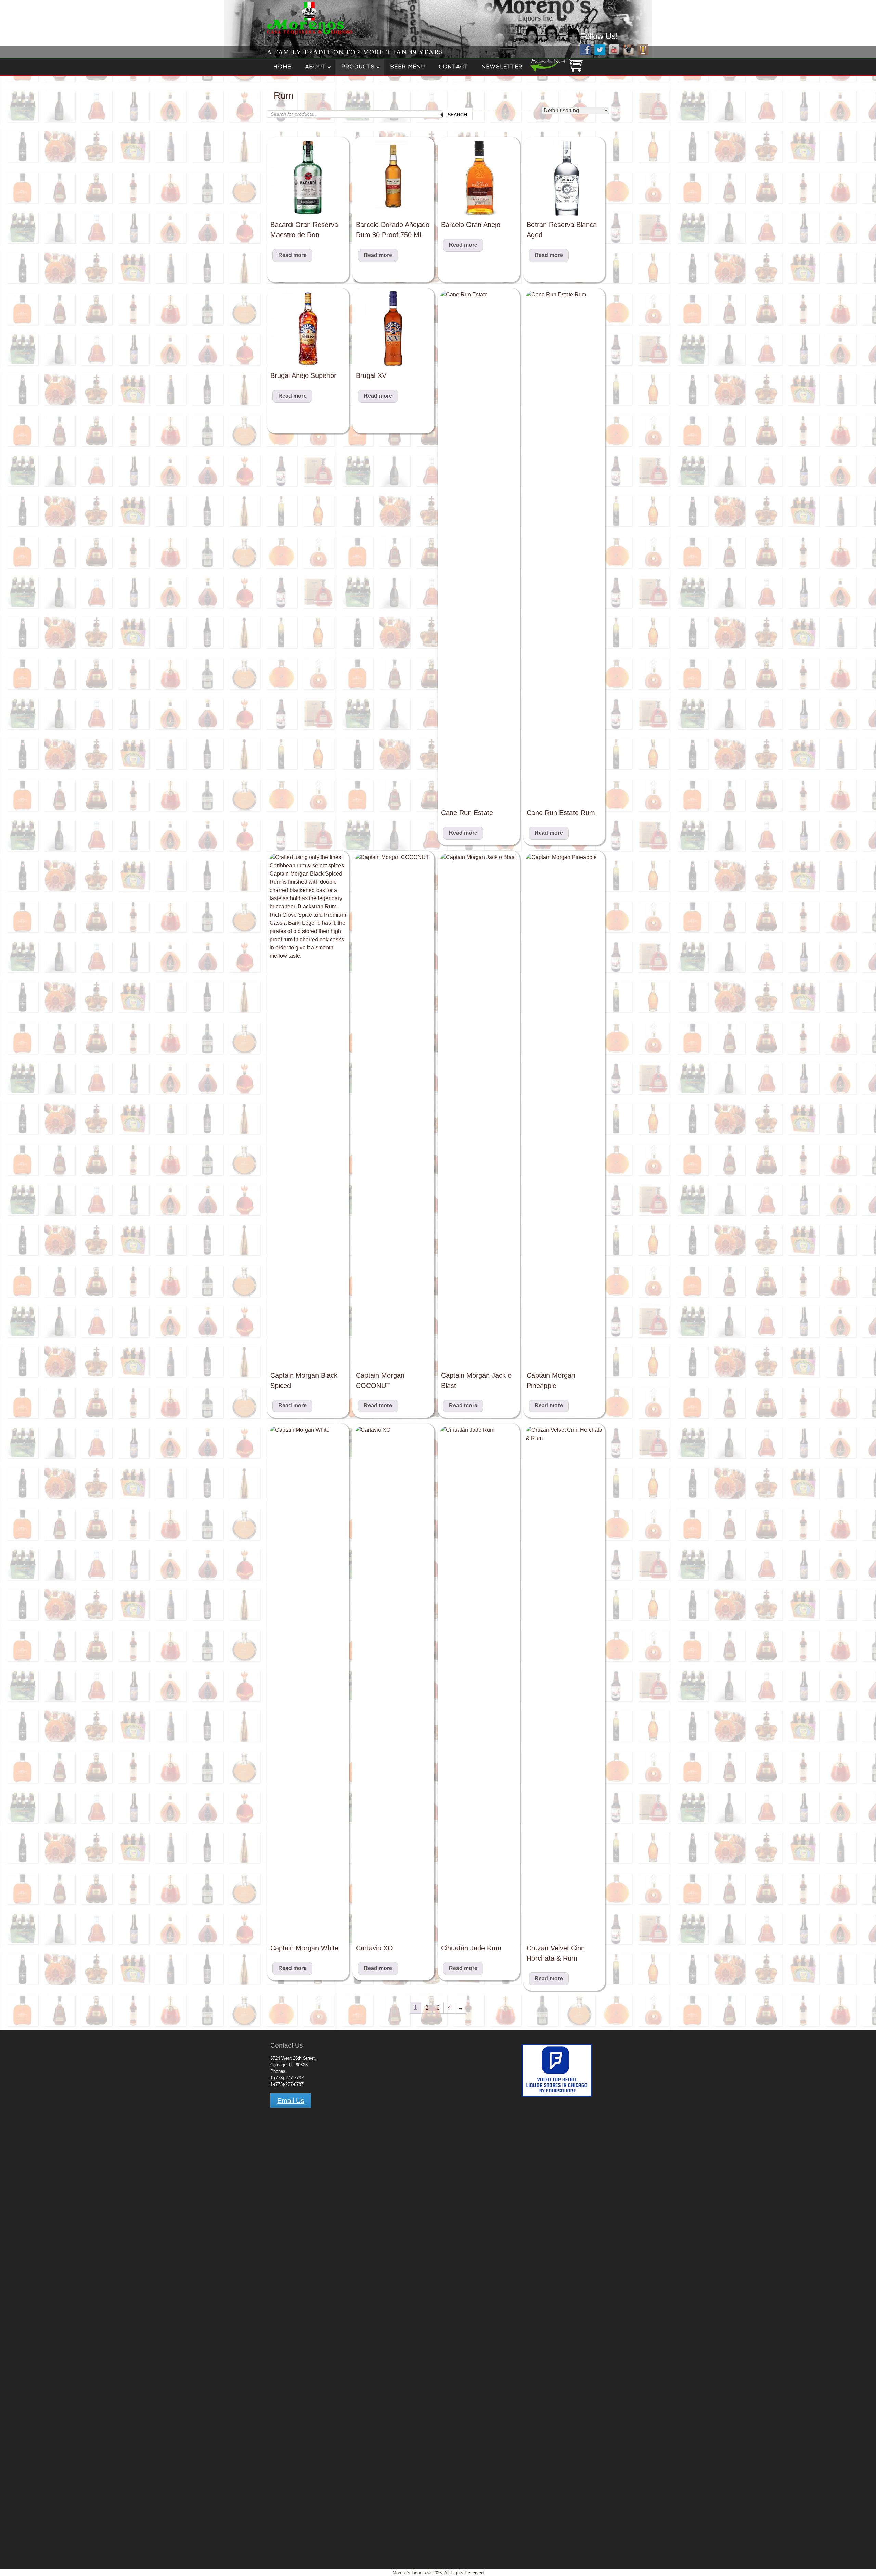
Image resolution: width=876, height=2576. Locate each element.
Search (457, 115)
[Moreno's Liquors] (288, 35)
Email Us (291, 2101)
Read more (292, 255)
